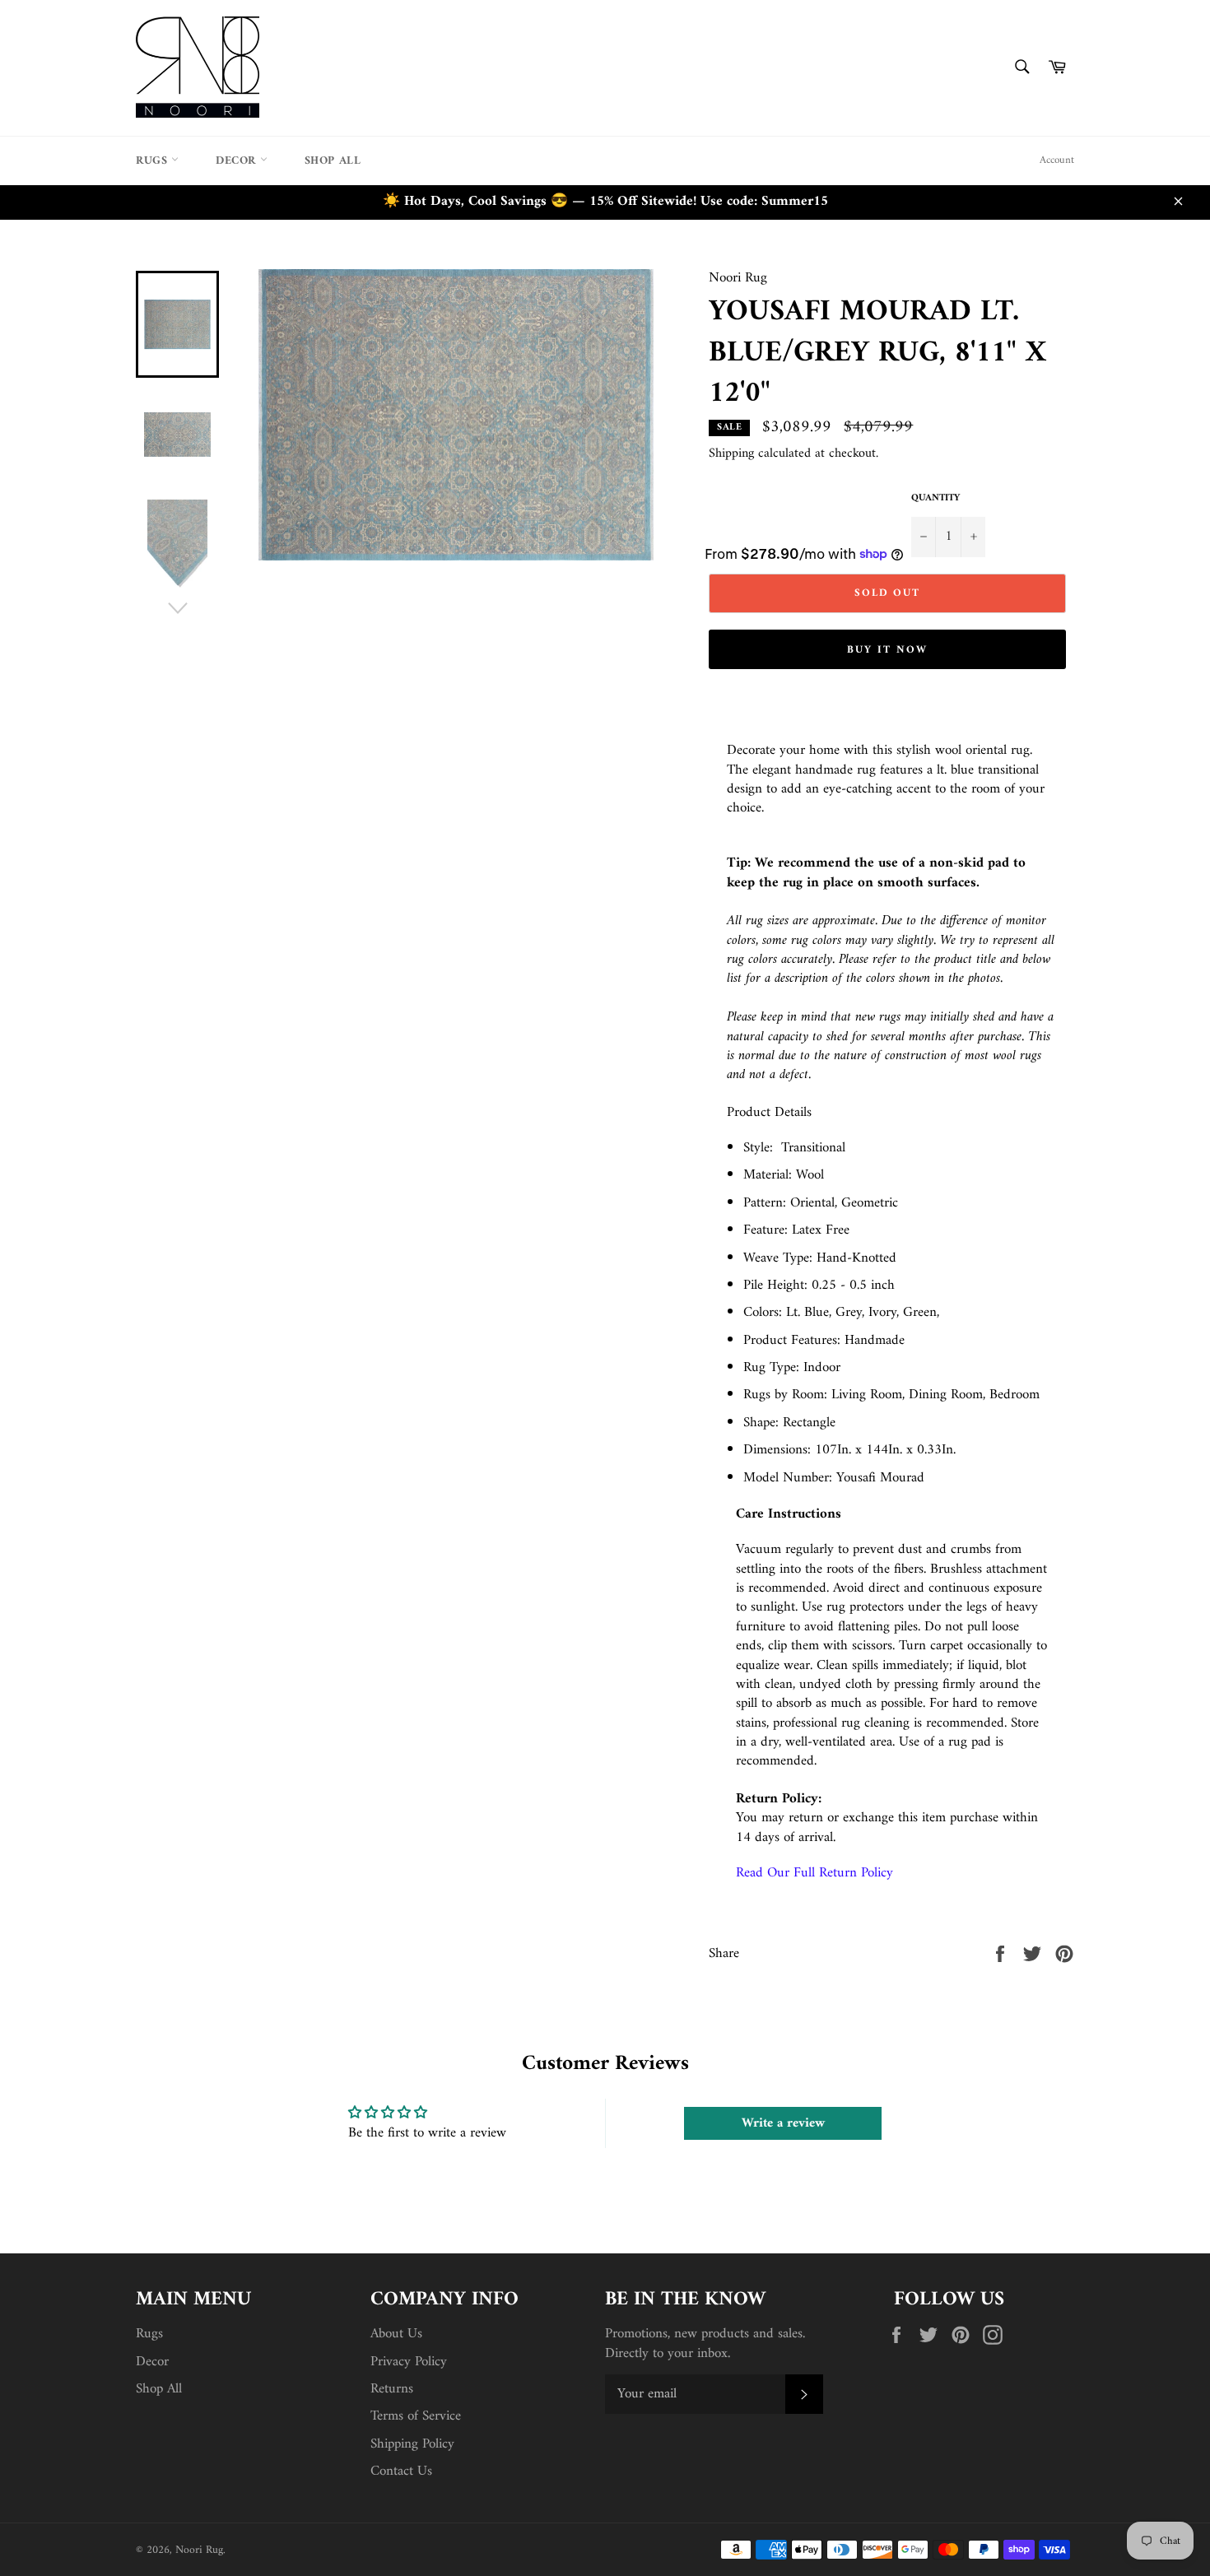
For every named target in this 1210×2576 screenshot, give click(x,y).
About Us (396, 2334)
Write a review (783, 2123)
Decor (238, 161)
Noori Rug (199, 2550)
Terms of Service (416, 2416)
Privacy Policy (409, 2362)
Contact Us (401, 2471)
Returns (392, 2389)
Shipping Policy (412, 2444)
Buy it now (887, 650)
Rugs (154, 161)
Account (1057, 160)
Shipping (731, 453)
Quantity (935, 499)
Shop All (333, 161)
